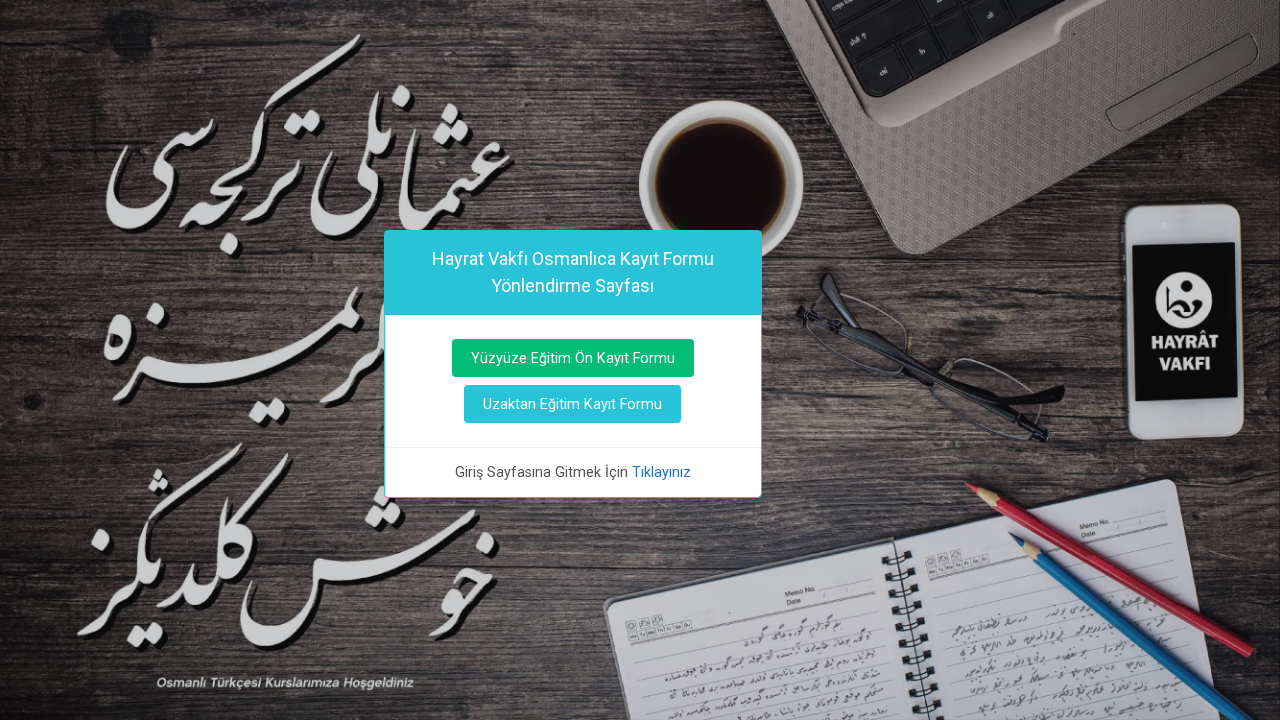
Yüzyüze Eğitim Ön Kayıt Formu (573, 358)
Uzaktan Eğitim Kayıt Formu (572, 404)
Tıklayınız (661, 472)
